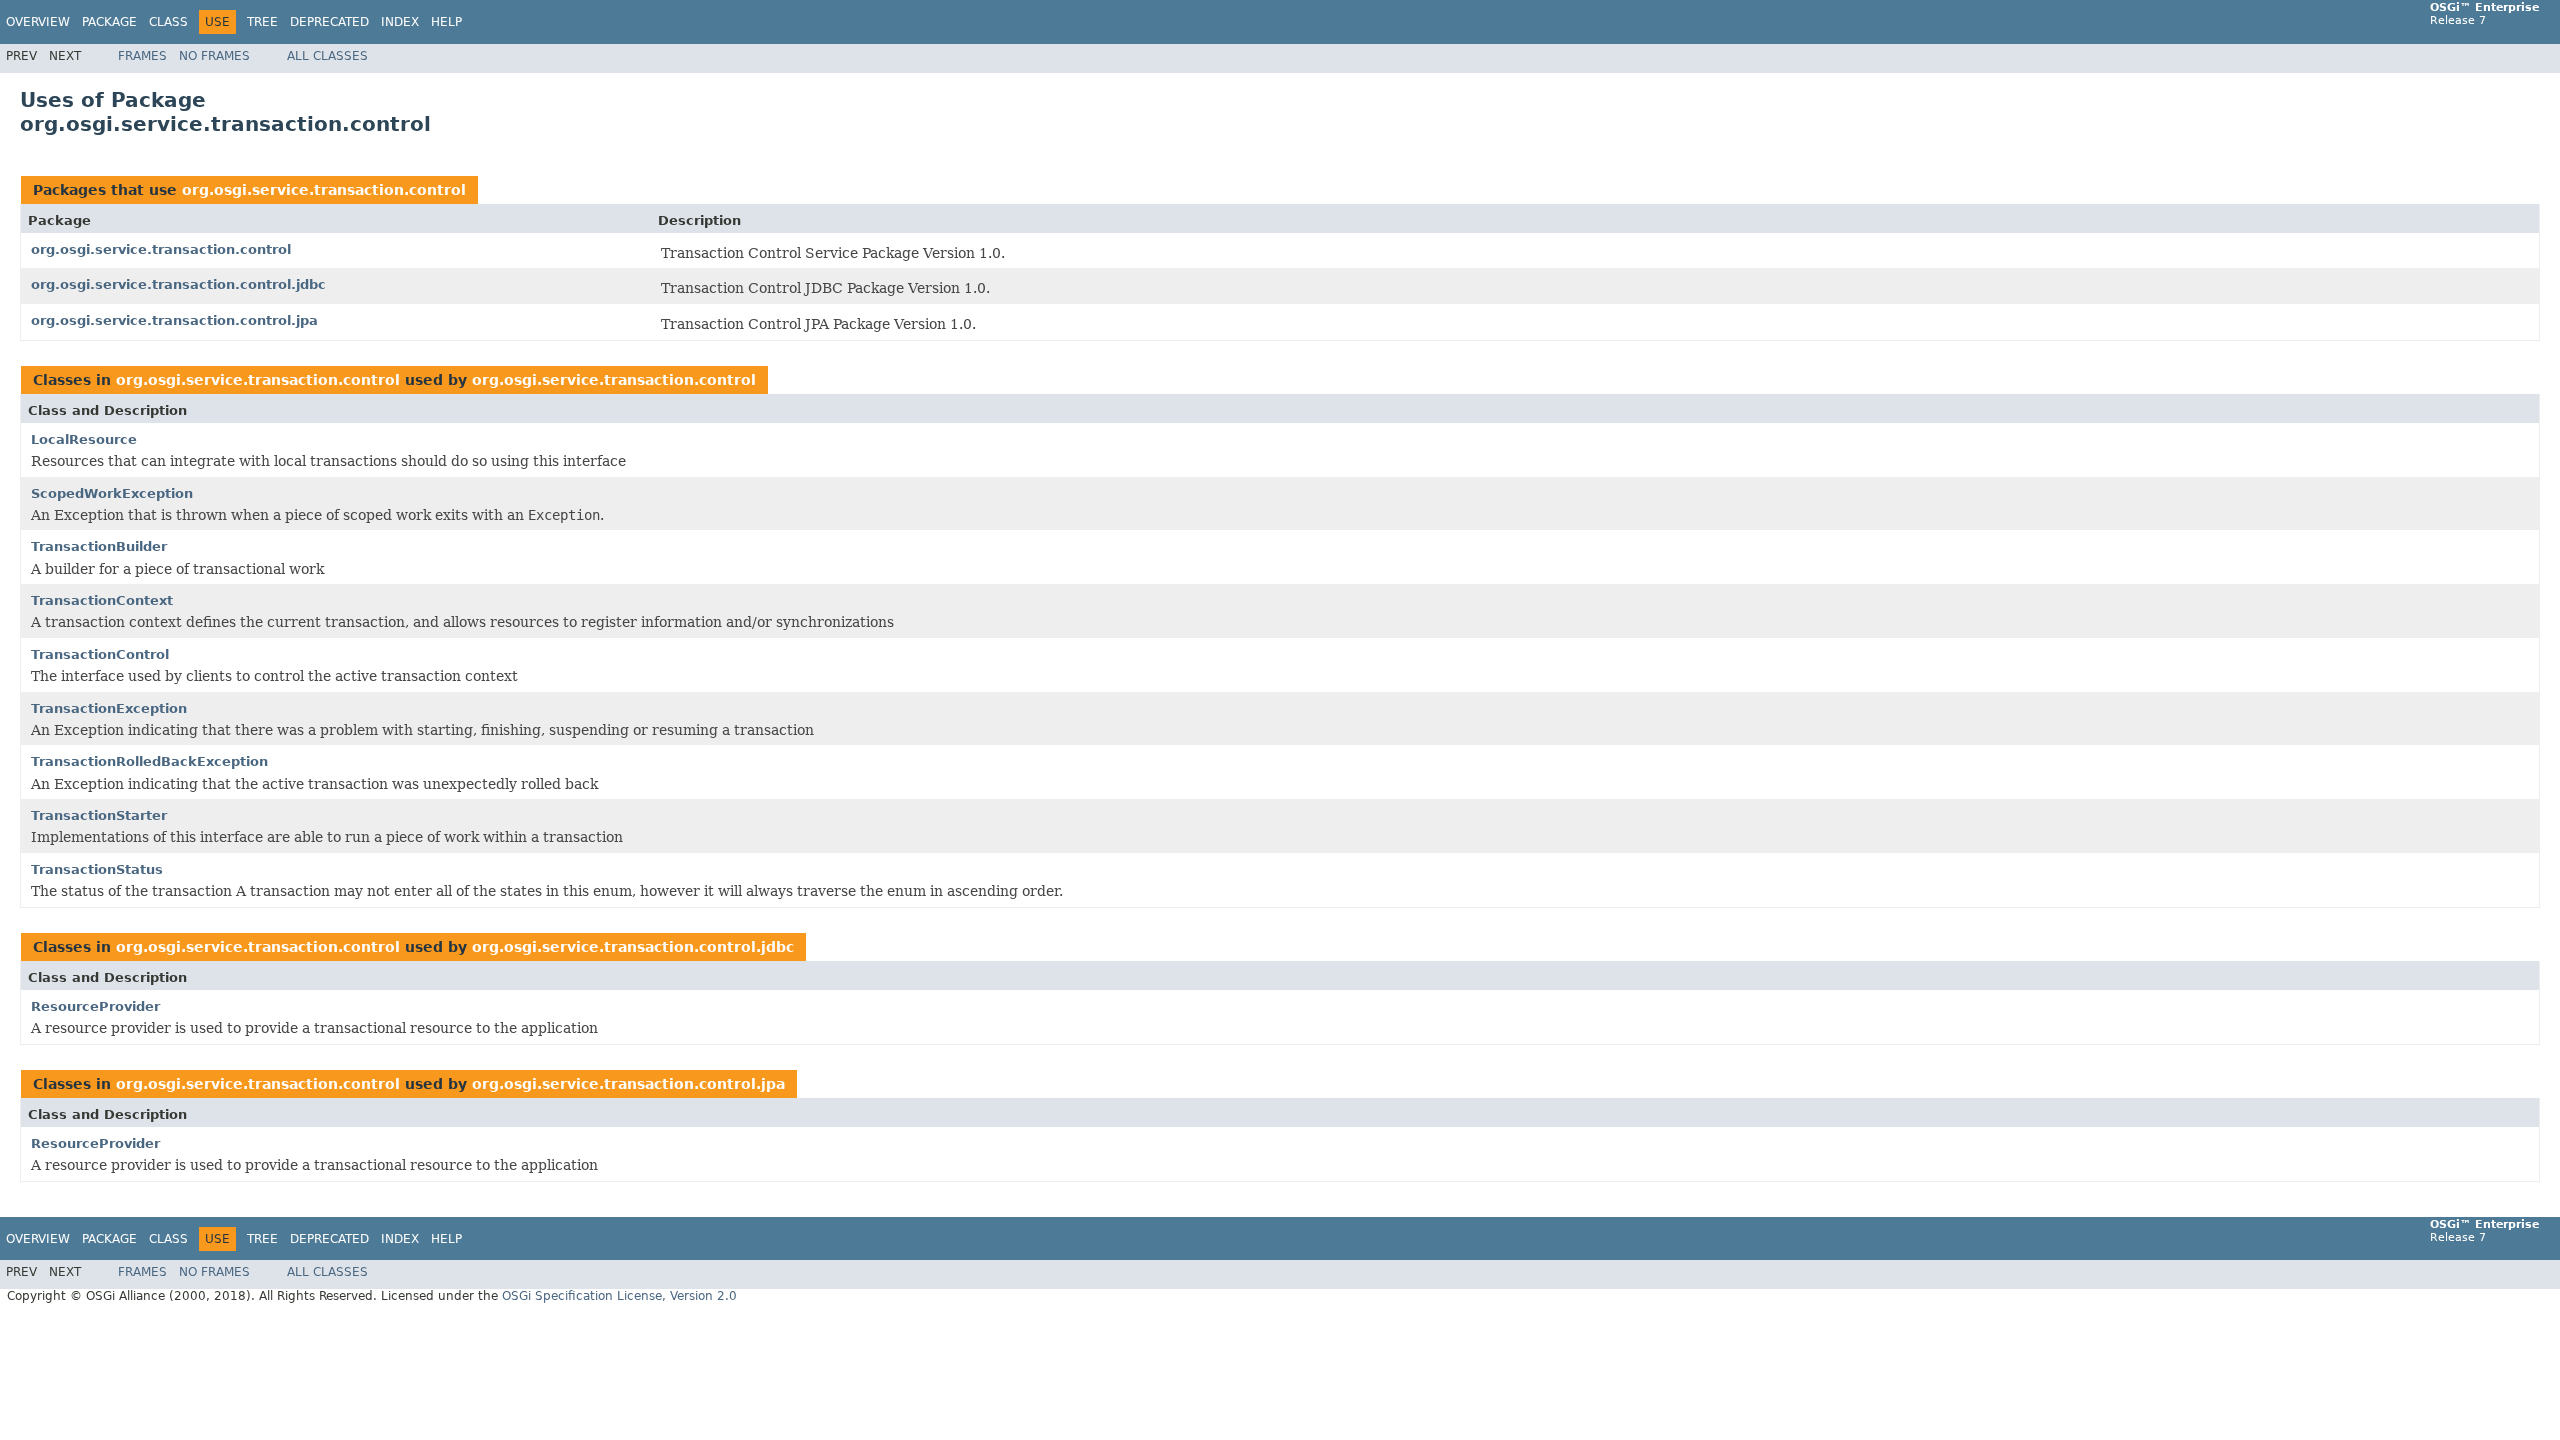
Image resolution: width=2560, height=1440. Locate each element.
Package (109, 22)
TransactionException (109, 708)
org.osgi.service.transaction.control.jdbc (178, 284)
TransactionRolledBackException (149, 761)
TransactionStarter (99, 815)
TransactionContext (102, 600)
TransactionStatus (97, 869)
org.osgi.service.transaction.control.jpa (174, 320)
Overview (38, 22)
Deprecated (329, 22)
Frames (142, 56)
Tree (262, 22)
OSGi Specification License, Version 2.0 (619, 1296)
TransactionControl (100, 654)
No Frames (214, 56)
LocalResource (84, 439)
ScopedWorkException (112, 493)
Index (400, 22)
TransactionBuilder (99, 546)
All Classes (327, 56)
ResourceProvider (95, 1006)
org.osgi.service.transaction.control (324, 190)
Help (446, 22)
